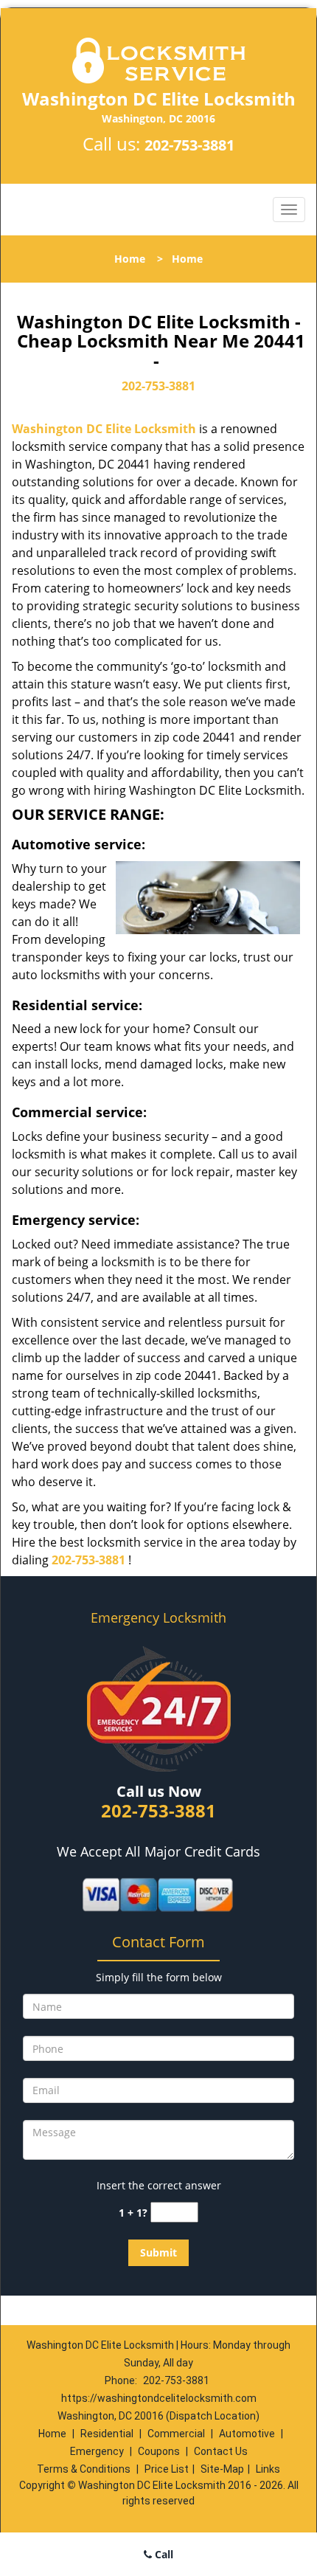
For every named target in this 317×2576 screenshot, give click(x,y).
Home (130, 259)
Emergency (97, 2451)
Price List (167, 2469)
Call (163, 2554)
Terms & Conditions (84, 2469)
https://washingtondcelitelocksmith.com (159, 2398)
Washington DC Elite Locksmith (104, 429)
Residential (107, 2434)
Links (268, 2469)
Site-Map (222, 2469)
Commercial (176, 2434)
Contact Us (221, 2451)
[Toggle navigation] (289, 210)
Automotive (247, 2434)
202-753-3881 (189, 145)
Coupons (159, 2451)
